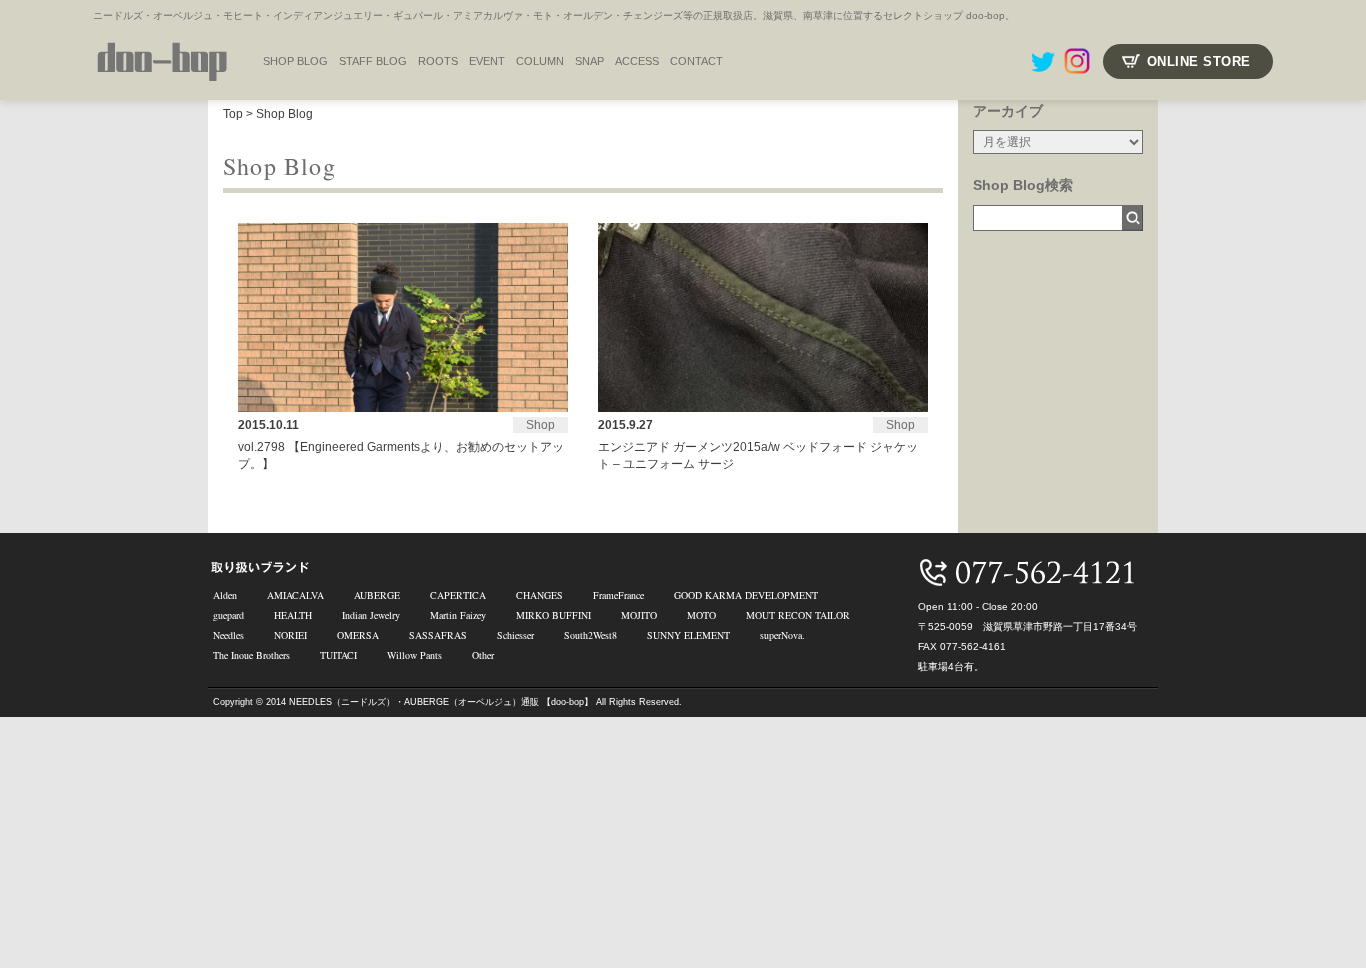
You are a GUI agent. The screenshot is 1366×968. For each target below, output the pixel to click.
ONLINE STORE (1199, 61)
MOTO (701, 615)
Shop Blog (284, 114)
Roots (438, 61)
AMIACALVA (295, 595)
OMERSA (358, 635)
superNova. (782, 635)
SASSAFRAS (438, 635)
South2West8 (590, 635)
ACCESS (637, 61)
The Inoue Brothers (251, 655)
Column (540, 61)
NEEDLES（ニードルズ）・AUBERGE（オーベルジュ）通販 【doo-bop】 (441, 702)
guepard (228, 615)
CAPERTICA (458, 595)
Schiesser (515, 635)
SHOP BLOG (295, 61)
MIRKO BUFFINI (553, 615)
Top (233, 114)
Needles (228, 635)
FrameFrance (618, 595)
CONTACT (696, 61)
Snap (589, 61)
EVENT (487, 61)
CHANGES (539, 595)
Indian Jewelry (371, 615)
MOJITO (639, 615)
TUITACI (338, 655)
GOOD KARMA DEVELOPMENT (746, 595)
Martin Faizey (458, 615)
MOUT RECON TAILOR (798, 615)
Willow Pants (414, 655)
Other (483, 655)
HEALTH (293, 615)
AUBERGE (377, 595)
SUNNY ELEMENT (688, 635)
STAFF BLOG (373, 61)
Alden (225, 595)
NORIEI (290, 635)
